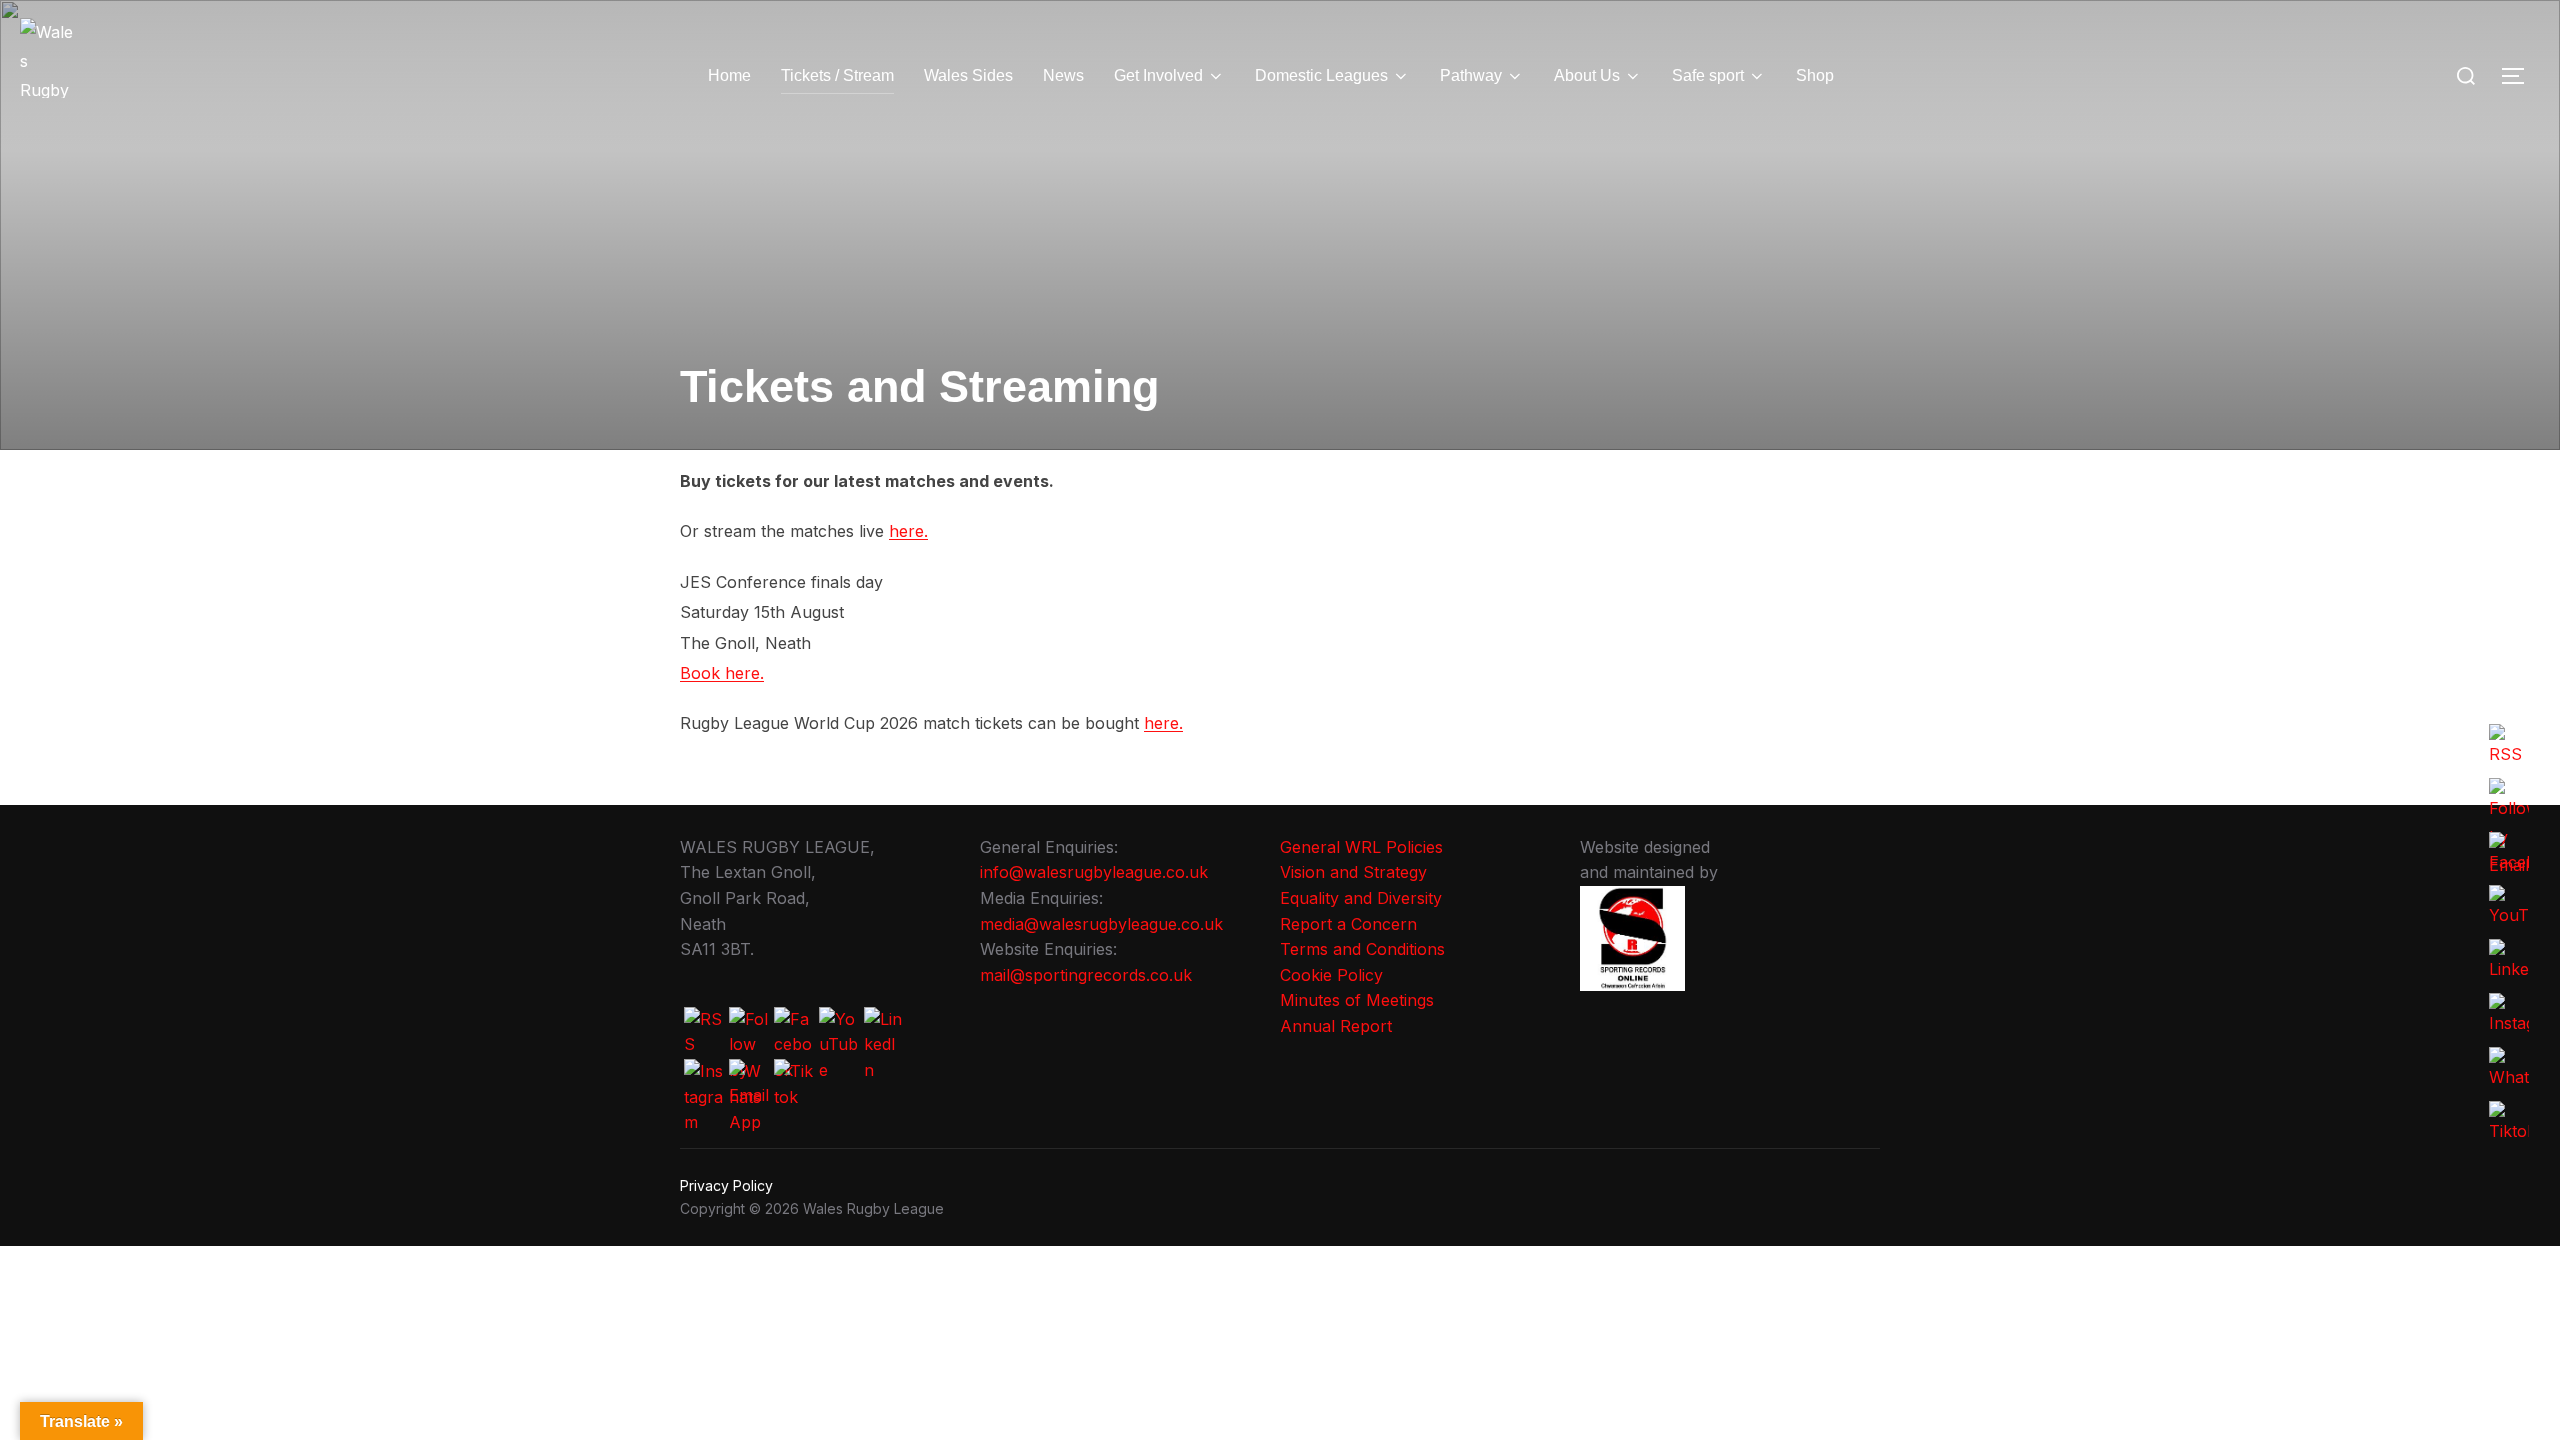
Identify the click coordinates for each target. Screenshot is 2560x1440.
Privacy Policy (726, 1185)
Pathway (1471, 75)
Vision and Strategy (1353, 872)
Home (729, 75)
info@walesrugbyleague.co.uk (1094, 872)
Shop (1815, 75)
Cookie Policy (1331, 975)
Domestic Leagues (1321, 75)
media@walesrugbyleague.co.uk (1101, 924)
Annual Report (1336, 1026)
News (1063, 75)
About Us (1587, 75)
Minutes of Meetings (1357, 1000)
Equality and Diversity (1361, 898)
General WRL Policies (1361, 847)
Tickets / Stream (837, 75)
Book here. (722, 673)
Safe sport (1708, 75)
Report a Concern (1348, 924)
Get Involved (1158, 75)
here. (908, 531)
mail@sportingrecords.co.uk (1086, 975)
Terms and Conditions (1362, 949)
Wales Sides (968, 75)
